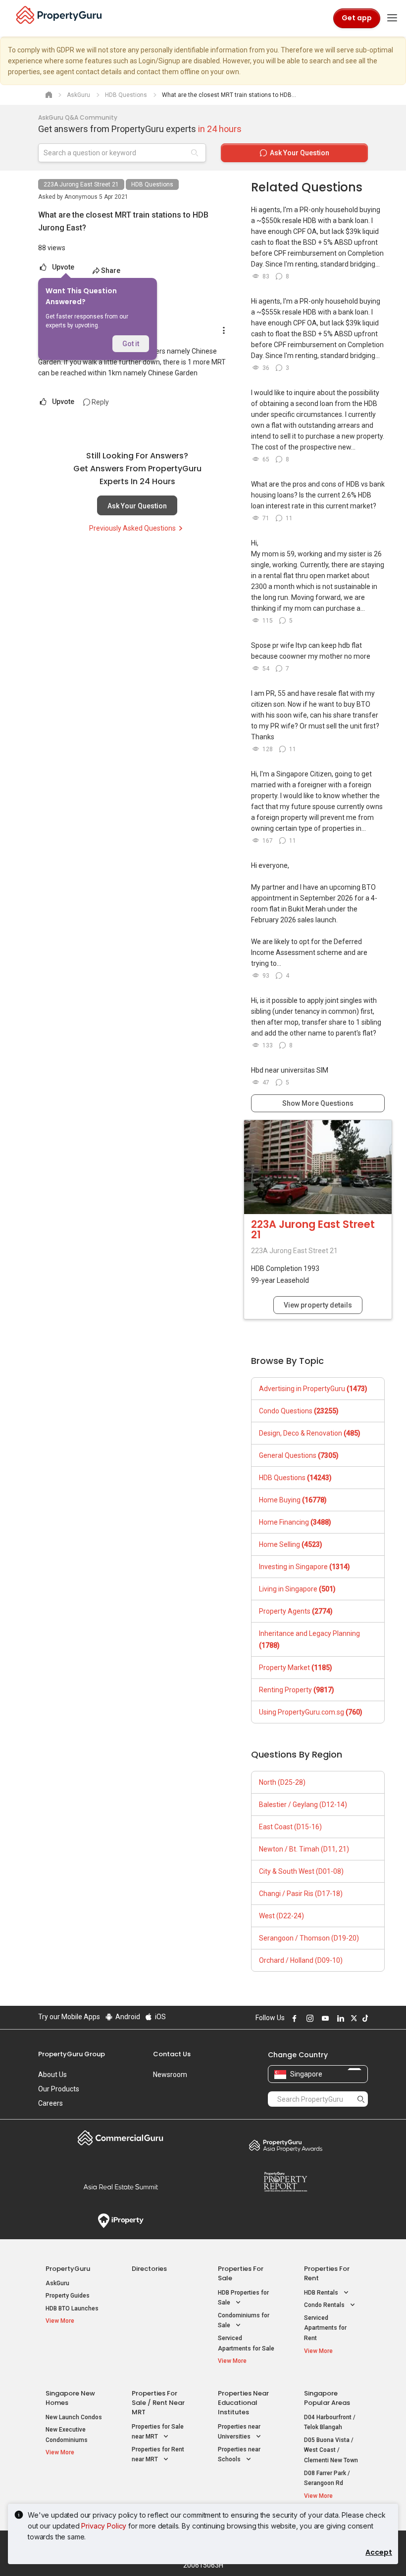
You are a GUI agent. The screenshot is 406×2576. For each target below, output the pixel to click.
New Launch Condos (74, 2417)
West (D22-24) (281, 1916)
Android (127, 2017)
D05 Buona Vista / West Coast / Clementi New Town (331, 2450)
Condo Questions (299, 1411)
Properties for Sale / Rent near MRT (158, 2403)
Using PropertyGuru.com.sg (311, 1712)
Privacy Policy (104, 2526)
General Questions (299, 1455)
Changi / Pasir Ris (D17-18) (301, 1894)
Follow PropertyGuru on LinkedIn (339, 2018)
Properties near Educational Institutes (243, 2403)
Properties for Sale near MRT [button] (158, 2432)
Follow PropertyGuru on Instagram (308, 2018)
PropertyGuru (68, 2269)
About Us (52, 2075)
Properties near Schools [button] (239, 2455)
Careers (51, 2103)
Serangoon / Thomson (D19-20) (309, 1938)
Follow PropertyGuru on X (353, 2018)
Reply (100, 402)
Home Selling (291, 1544)
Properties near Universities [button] (239, 2432)
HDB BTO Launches (72, 2308)
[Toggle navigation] (392, 18)
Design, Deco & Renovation (310, 1433)
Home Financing (295, 1522)
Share (111, 271)
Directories (149, 2269)
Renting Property (297, 1690)
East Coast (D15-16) (290, 1827)
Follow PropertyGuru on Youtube (324, 2018)
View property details (318, 1305)
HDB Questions (152, 184)
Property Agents (296, 1611)
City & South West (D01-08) (301, 1871)
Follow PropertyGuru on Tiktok (364, 2018)
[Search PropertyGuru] (361, 2099)
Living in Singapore (297, 1589)
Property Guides (68, 2296)
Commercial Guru (121, 2138)
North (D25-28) (282, 1782)
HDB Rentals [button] (322, 2293)
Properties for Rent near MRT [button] (158, 2455)
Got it (131, 344)
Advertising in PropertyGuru (313, 1389)
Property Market (296, 1668)
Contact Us (172, 2054)
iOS (160, 2017)
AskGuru (57, 2283)
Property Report (285, 2182)
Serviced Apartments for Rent (325, 2328)
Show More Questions (318, 1103)
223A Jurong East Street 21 (81, 184)
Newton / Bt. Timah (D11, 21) (304, 1849)
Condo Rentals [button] (325, 2305)
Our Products (59, 2089)
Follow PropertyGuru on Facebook (293, 2018)
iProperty (121, 2221)
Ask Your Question (137, 506)
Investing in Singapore (304, 1567)
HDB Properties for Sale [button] (243, 2298)
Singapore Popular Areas (327, 2398)
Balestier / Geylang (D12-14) (303, 1805)
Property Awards (285, 2145)
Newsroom (170, 2075)
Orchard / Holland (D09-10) (301, 1960)
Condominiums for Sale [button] (244, 2321)
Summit (121, 2187)
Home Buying (293, 1500)
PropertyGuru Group (72, 2054)
